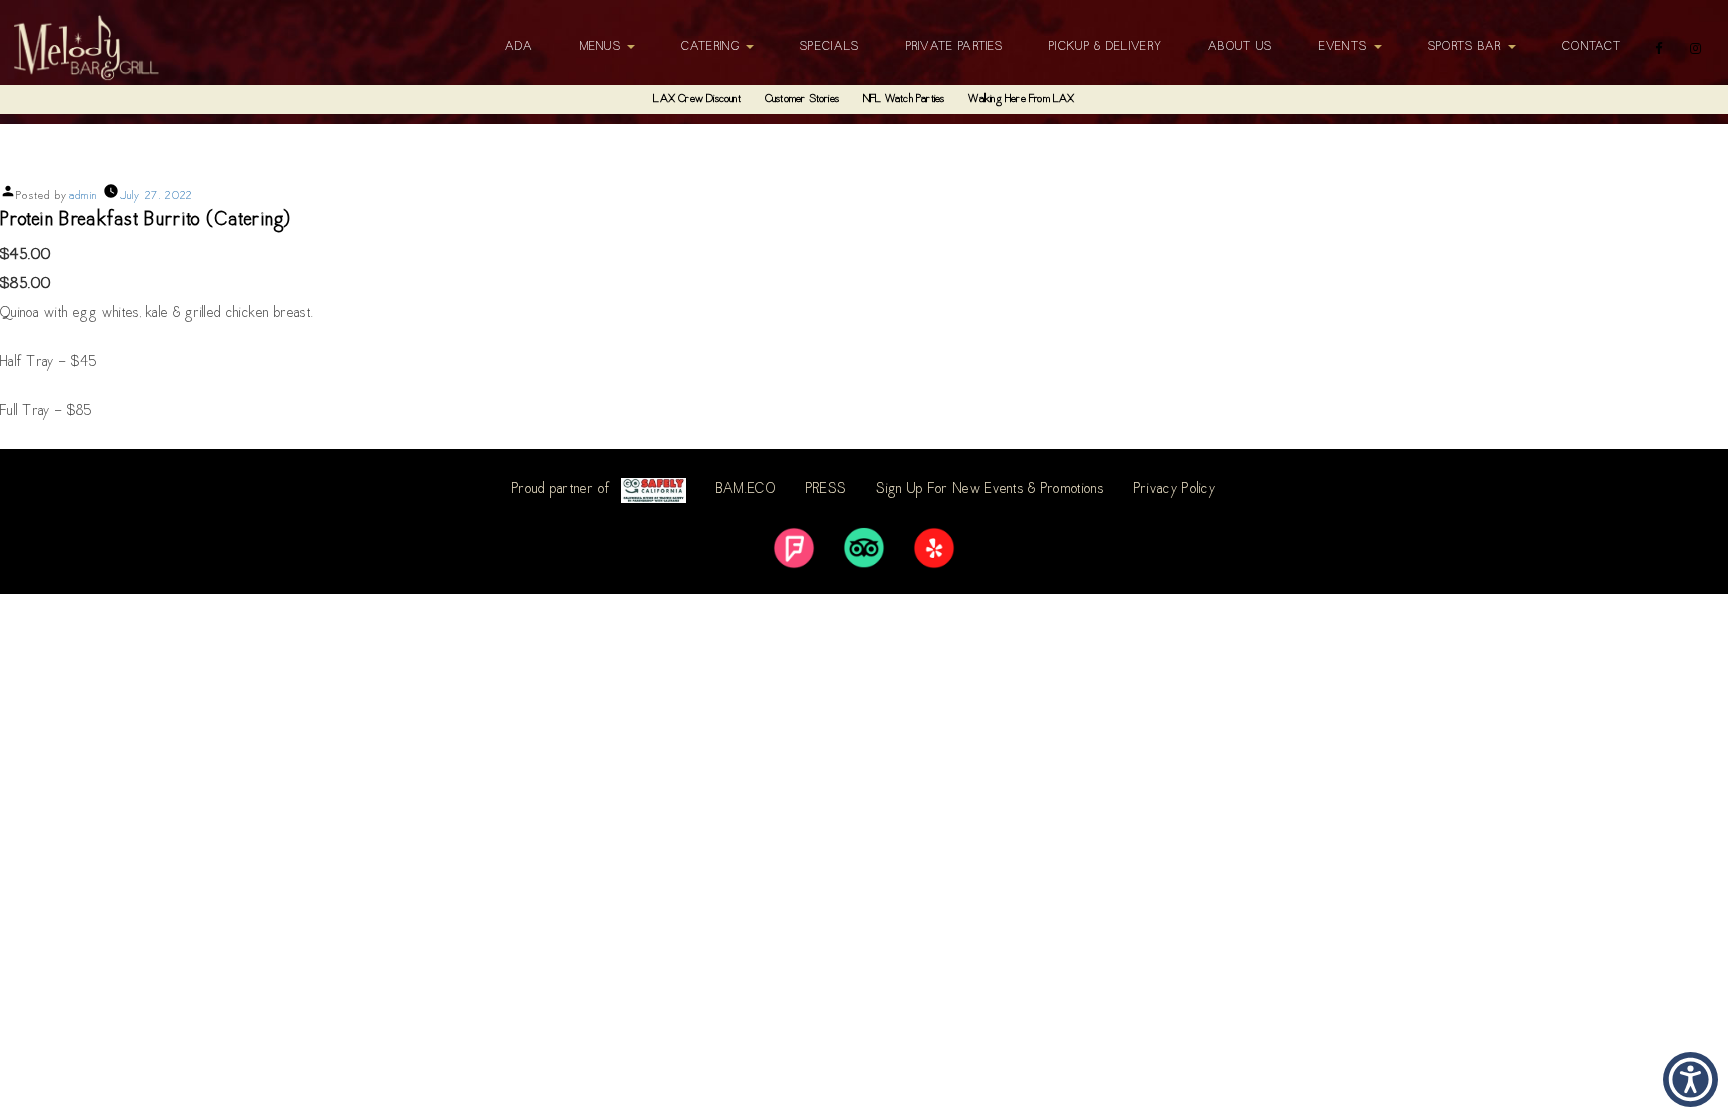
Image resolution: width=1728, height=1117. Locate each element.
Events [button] (1345, 47)
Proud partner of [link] (561, 490)
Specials (829, 47)
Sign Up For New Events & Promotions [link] (990, 490)
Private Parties (955, 47)
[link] (794, 548)
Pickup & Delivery (1105, 47)
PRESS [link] (826, 490)
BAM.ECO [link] (746, 490)
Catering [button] (712, 47)
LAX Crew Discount (696, 99)
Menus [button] (603, 47)
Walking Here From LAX (1021, 99)
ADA (519, 47)
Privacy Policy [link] (1175, 490)
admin (83, 196)
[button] (1690, 1079)
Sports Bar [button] (1467, 47)
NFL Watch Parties (903, 99)
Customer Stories (802, 99)
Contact (1591, 47)
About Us (1240, 47)
